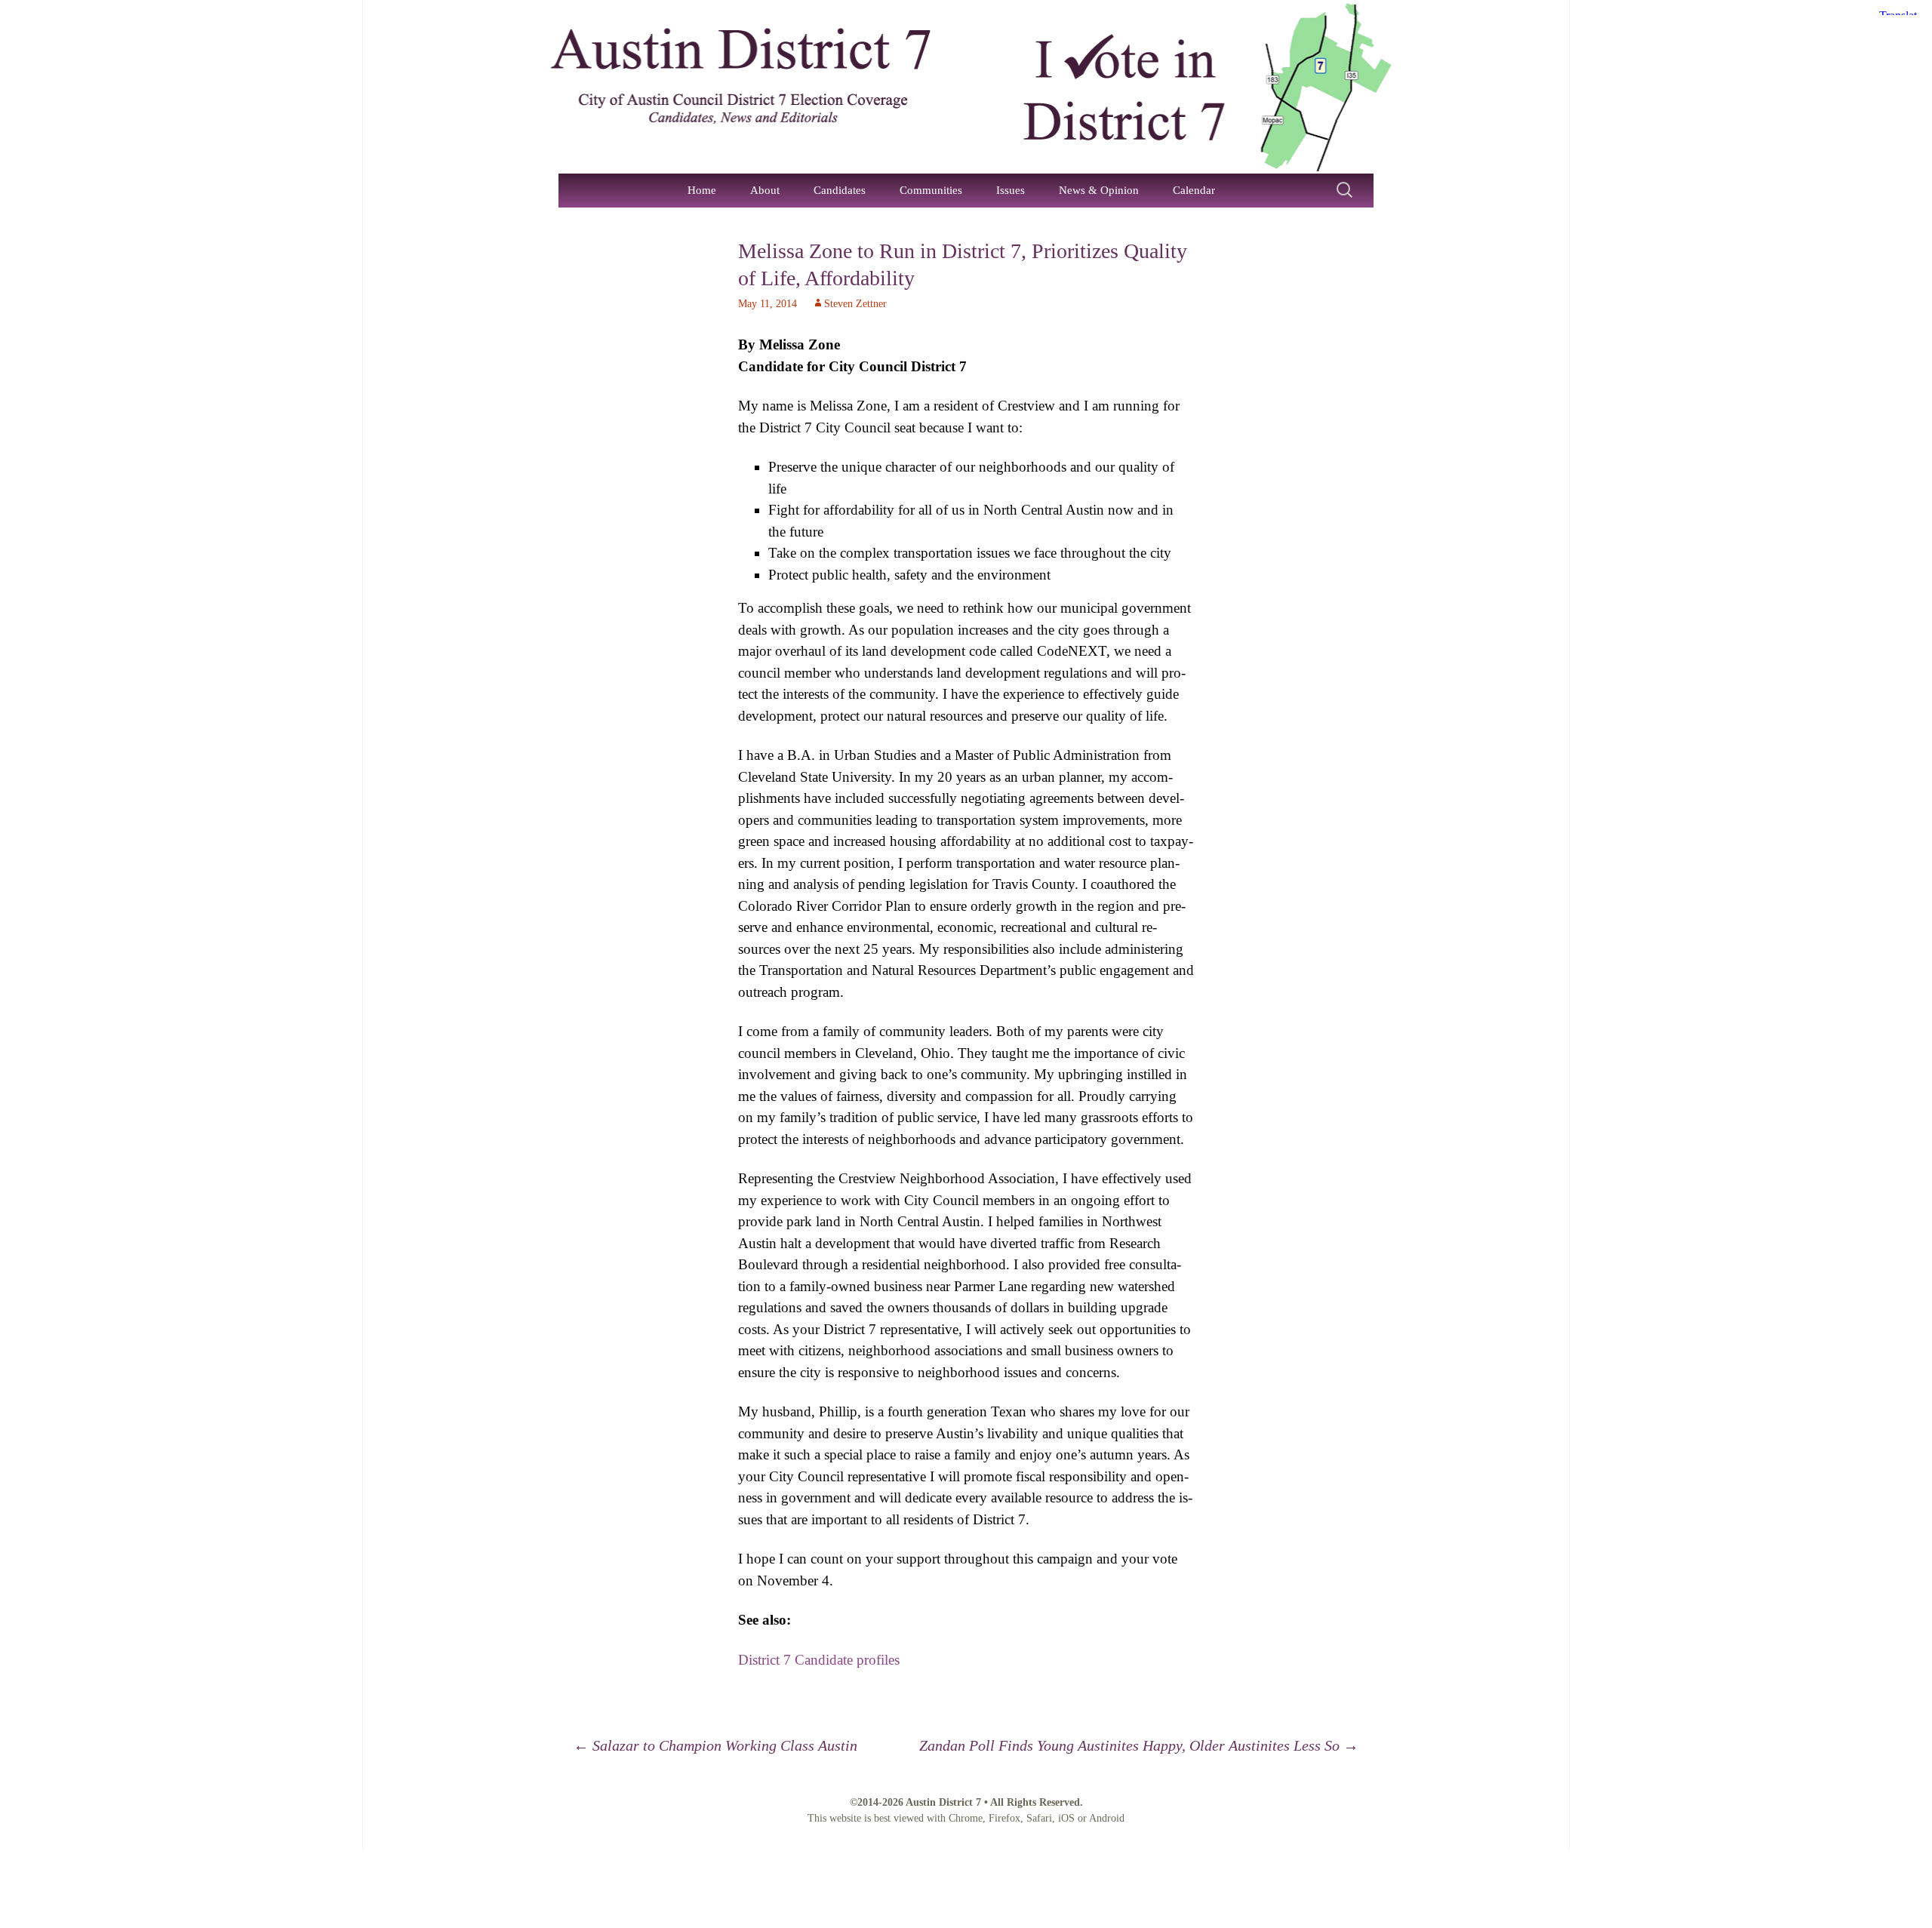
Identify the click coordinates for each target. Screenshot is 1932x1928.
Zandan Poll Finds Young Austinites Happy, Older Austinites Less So (1139, 1745)
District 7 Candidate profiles (819, 1660)
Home (702, 190)
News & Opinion (1099, 190)
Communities (931, 190)
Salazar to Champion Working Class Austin (715, 1745)
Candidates (840, 190)
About (765, 190)
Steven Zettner (855, 304)
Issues (1011, 190)
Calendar (1194, 190)
